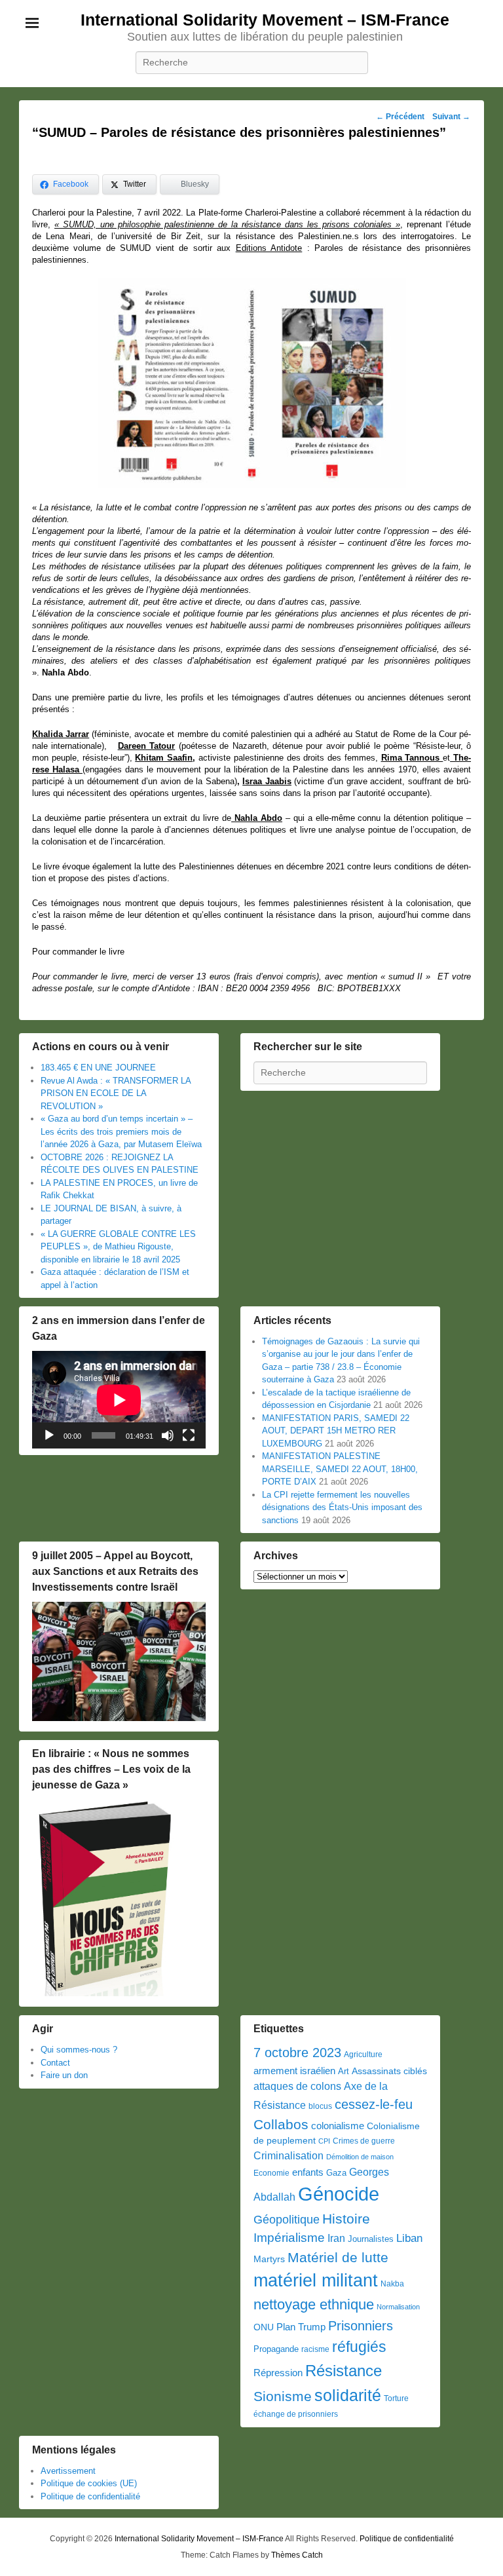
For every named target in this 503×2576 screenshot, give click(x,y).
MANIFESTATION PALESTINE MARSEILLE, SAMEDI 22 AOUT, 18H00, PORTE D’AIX (340, 1469)
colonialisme (338, 2126)
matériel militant (316, 2281)
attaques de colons (297, 2086)
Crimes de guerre (364, 2141)
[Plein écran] (189, 1435)
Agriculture (363, 2055)
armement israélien (294, 2071)
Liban (409, 2238)
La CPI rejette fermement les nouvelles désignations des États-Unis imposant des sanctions (342, 1507)
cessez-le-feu (374, 2104)
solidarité (348, 2395)
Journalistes (371, 2239)
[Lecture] (49, 1435)
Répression (278, 2373)
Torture (396, 2398)
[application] (119, 1400)
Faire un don (64, 2075)
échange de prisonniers (296, 2414)
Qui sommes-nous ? (79, 2050)
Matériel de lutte (338, 2257)
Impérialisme (289, 2238)
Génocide (339, 2194)
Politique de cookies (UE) (89, 2483)
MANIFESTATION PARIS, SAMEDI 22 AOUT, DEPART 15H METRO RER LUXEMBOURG (336, 1431)
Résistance (344, 2371)
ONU (264, 2327)
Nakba (392, 2284)
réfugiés (359, 2347)
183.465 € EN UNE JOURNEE (98, 1068)
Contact (55, 2063)
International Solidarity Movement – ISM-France (265, 20)
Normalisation (398, 2307)
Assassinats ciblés (389, 2071)
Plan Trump (301, 2327)
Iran (336, 2238)
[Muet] (168, 1435)
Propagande (276, 2349)
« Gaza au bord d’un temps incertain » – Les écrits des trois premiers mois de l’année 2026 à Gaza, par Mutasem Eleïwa (121, 1131)
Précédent (400, 117)
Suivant (451, 117)
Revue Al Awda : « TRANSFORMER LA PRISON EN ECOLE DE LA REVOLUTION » (116, 1093)
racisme (315, 2349)
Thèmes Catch (297, 2555)
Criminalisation (289, 2156)
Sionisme (283, 2396)
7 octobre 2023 (297, 2053)
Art (344, 2071)
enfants (308, 2172)
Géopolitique (287, 2220)
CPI (324, 2141)
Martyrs (269, 2259)
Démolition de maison (360, 2157)
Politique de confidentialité (90, 2496)
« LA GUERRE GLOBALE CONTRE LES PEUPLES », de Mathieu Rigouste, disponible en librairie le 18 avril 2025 (118, 1247)
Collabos (281, 2124)
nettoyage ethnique (314, 2304)
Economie (271, 2173)
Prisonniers (361, 2326)
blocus (320, 2106)
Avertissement (68, 2471)
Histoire (346, 2219)
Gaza (336, 2173)
